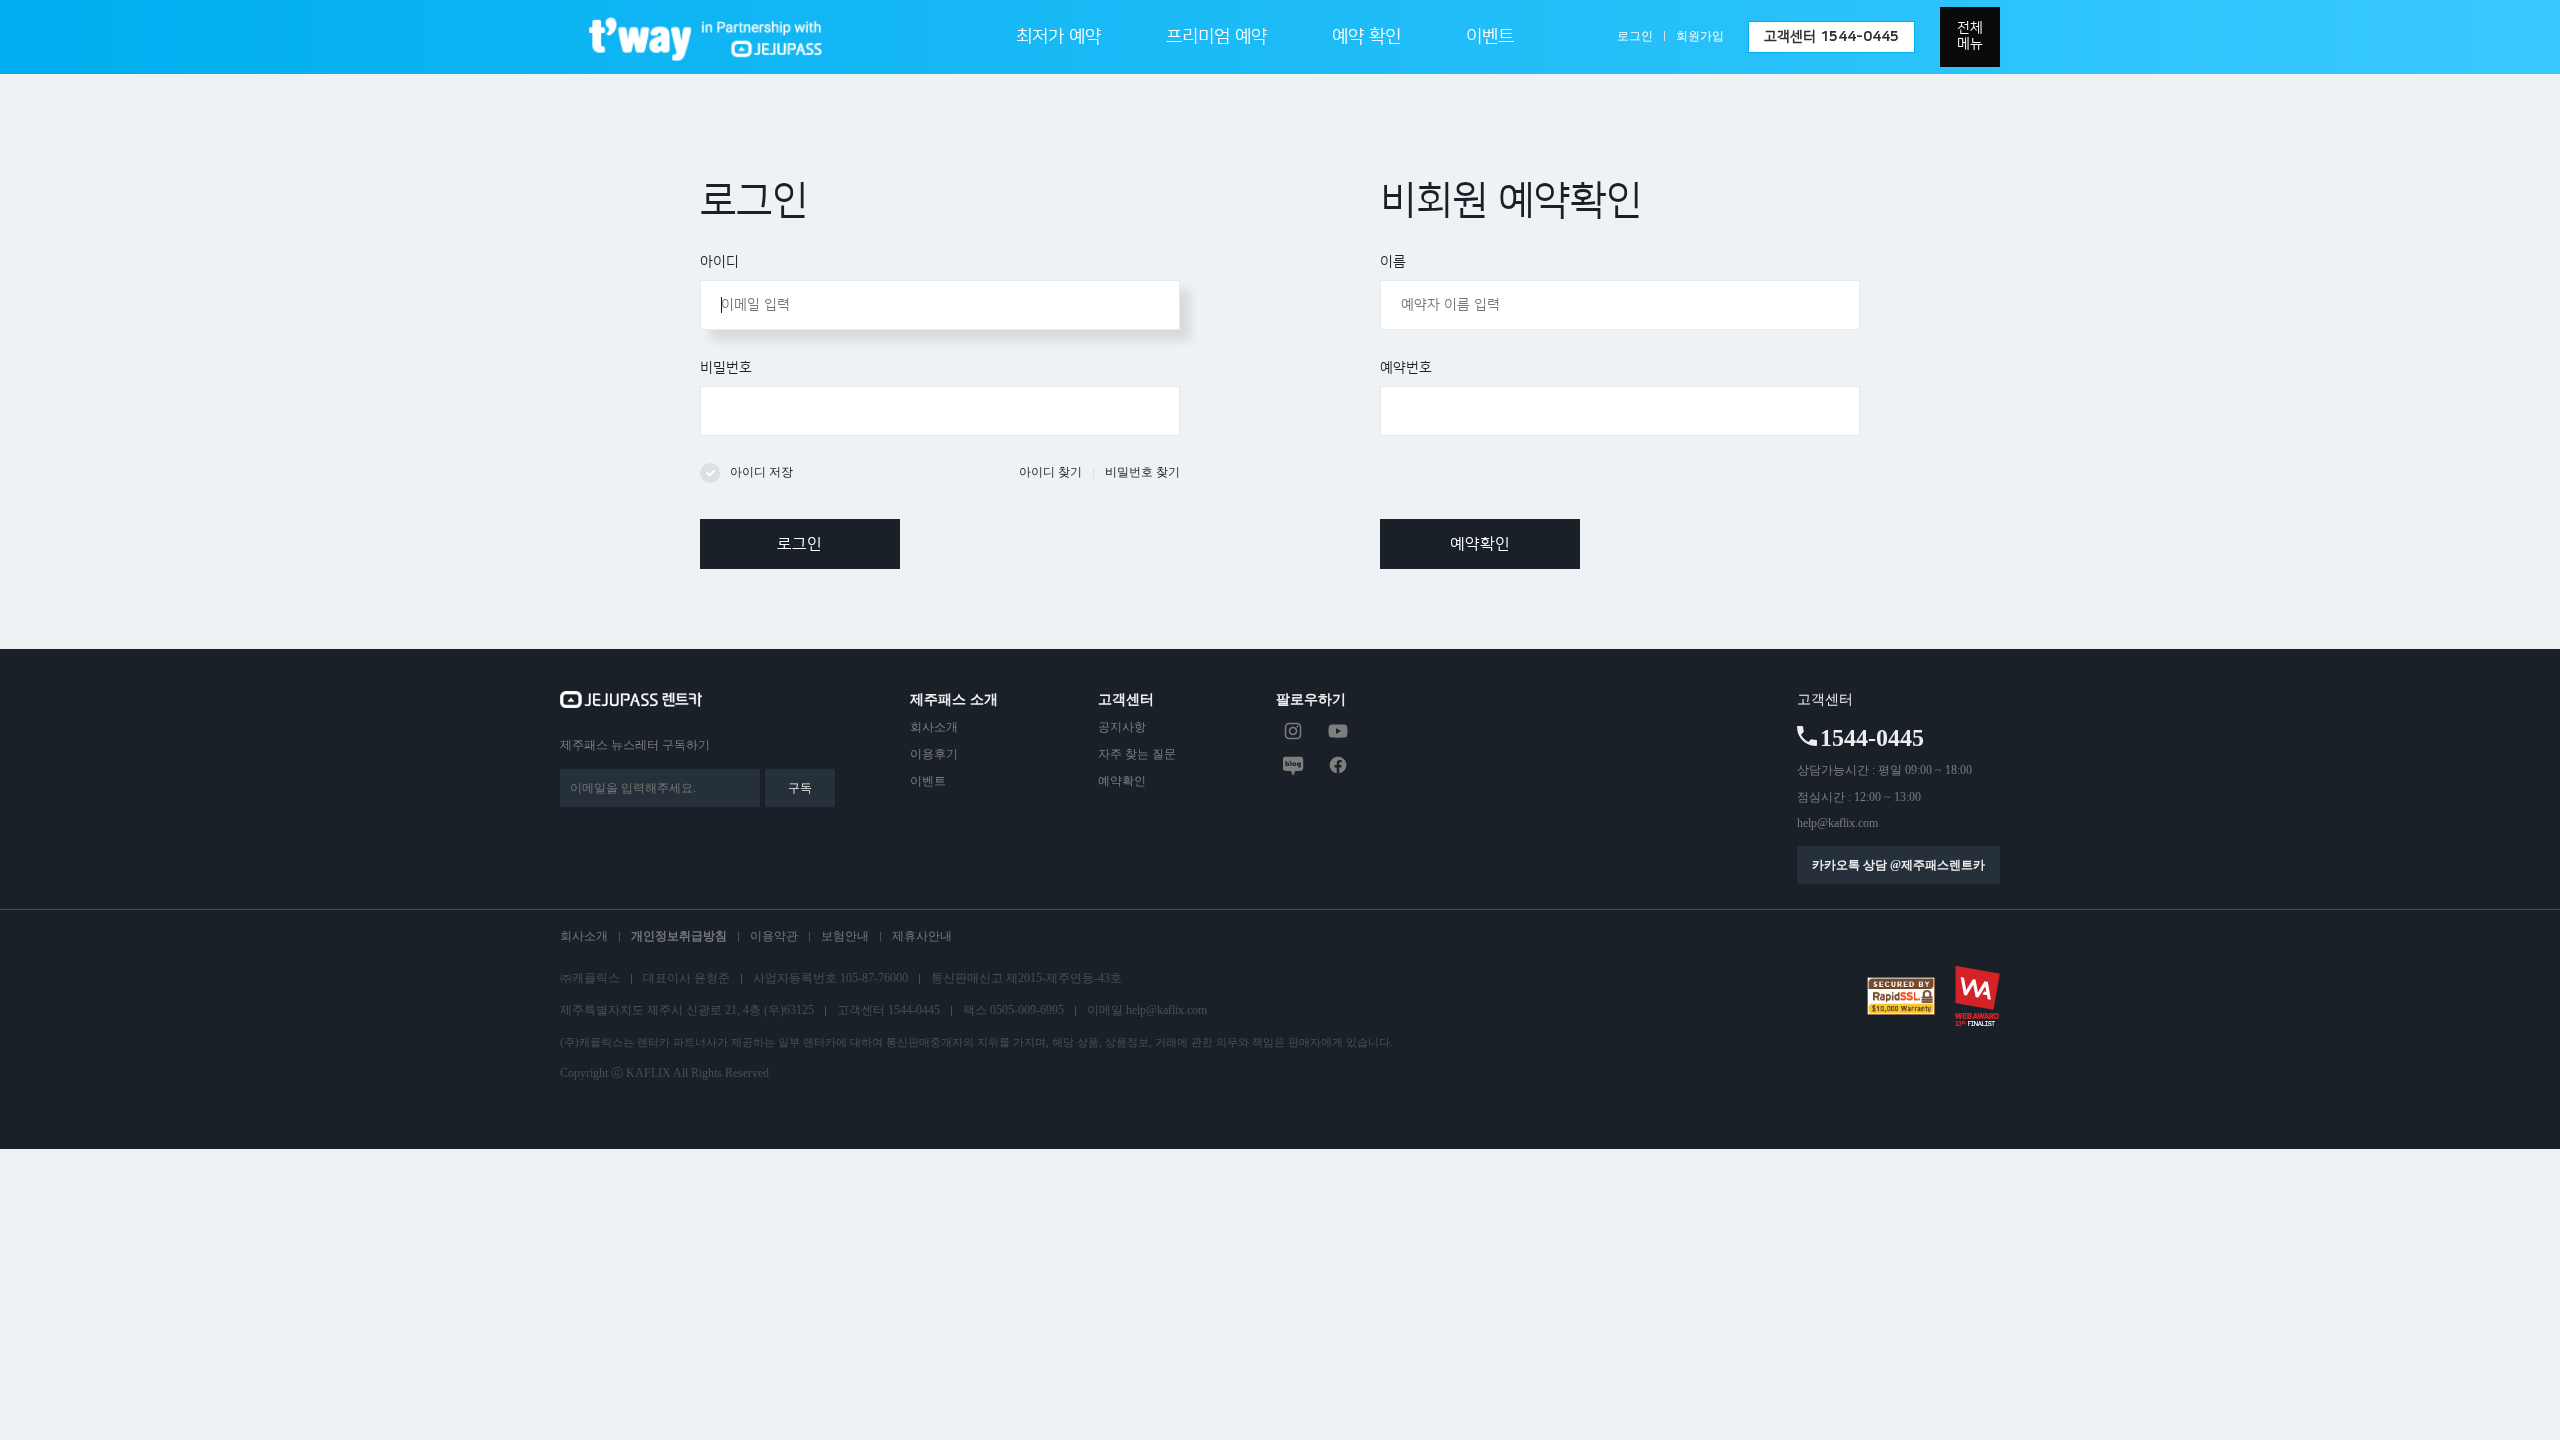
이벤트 (1490, 37)
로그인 (1635, 36)
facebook (1338, 765)
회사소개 (934, 727)
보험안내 (845, 936)
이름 (1393, 262)
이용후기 (934, 754)
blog (1293, 765)
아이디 (719, 262)
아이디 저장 (761, 472)
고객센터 (1831, 37)
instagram (1293, 731)
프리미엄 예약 (1216, 37)
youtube (1338, 731)
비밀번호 (726, 368)
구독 (800, 788)
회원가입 (1700, 36)
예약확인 (1480, 544)
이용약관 (774, 936)
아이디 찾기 (1050, 472)
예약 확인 (1366, 37)
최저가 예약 (1058, 37)
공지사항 (1122, 727)
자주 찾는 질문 (1137, 754)
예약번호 (1406, 368)
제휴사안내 (922, 936)
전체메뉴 (1970, 36)
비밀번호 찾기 (1142, 472)
